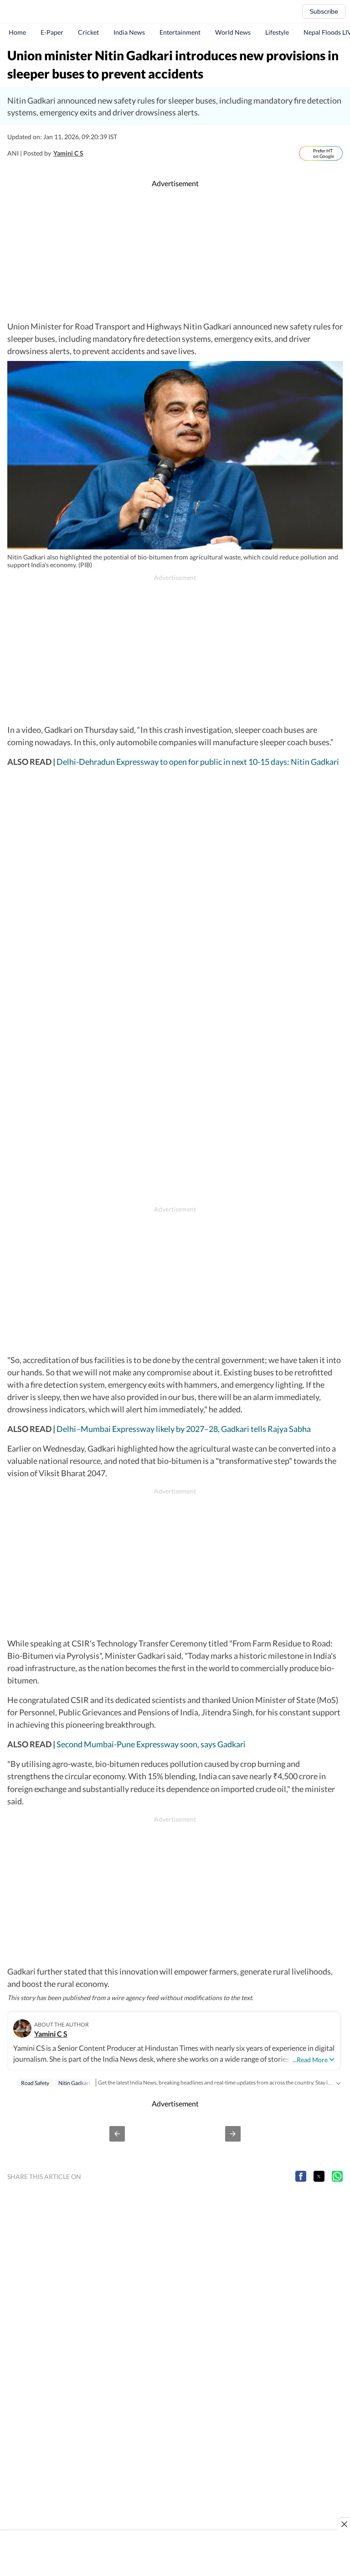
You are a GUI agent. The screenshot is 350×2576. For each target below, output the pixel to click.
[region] (175, 255)
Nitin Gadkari (74, 2083)
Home (17, 32)
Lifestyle (277, 32)
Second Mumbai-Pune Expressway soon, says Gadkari (151, 1744)
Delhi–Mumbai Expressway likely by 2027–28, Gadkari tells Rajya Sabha (184, 1429)
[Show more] (338, 2082)
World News (233, 32)
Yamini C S (68, 153)
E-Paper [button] (52, 32)
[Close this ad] (344, 2524)
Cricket (88, 32)
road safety (35, 2083)
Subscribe (324, 11)
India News (129, 32)
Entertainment (180, 32)
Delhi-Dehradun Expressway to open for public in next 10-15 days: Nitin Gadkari (198, 762)
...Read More (310, 2060)
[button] (117, 2134)
